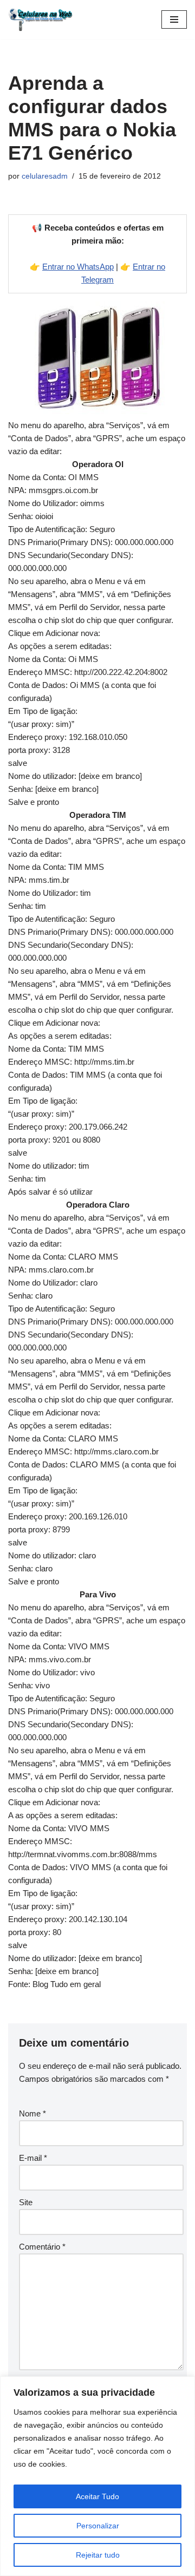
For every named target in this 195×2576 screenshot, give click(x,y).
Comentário (42, 2247)
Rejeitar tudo (98, 2555)
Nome (32, 2113)
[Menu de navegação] (174, 19)
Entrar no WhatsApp (78, 267)
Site (26, 2202)
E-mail (33, 2158)
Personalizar (98, 2526)
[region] (97, 2476)
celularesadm (45, 176)
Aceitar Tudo (97, 2496)
